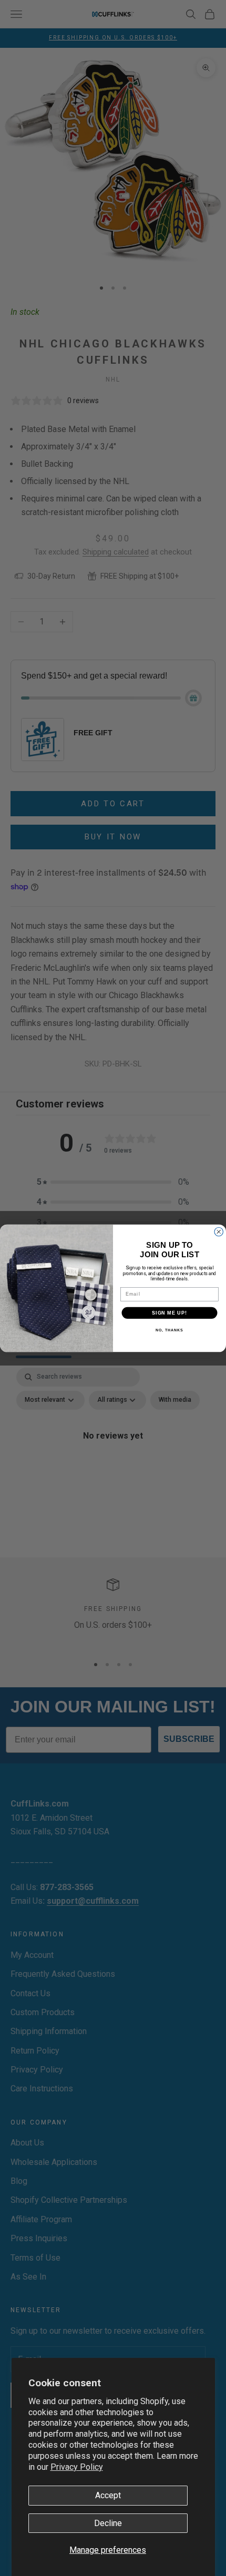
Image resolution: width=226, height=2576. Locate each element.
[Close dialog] (219, 1232)
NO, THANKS (169, 1330)
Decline (108, 2523)
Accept (108, 2495)
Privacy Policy (77, 2467)
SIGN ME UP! (169, 1312)
